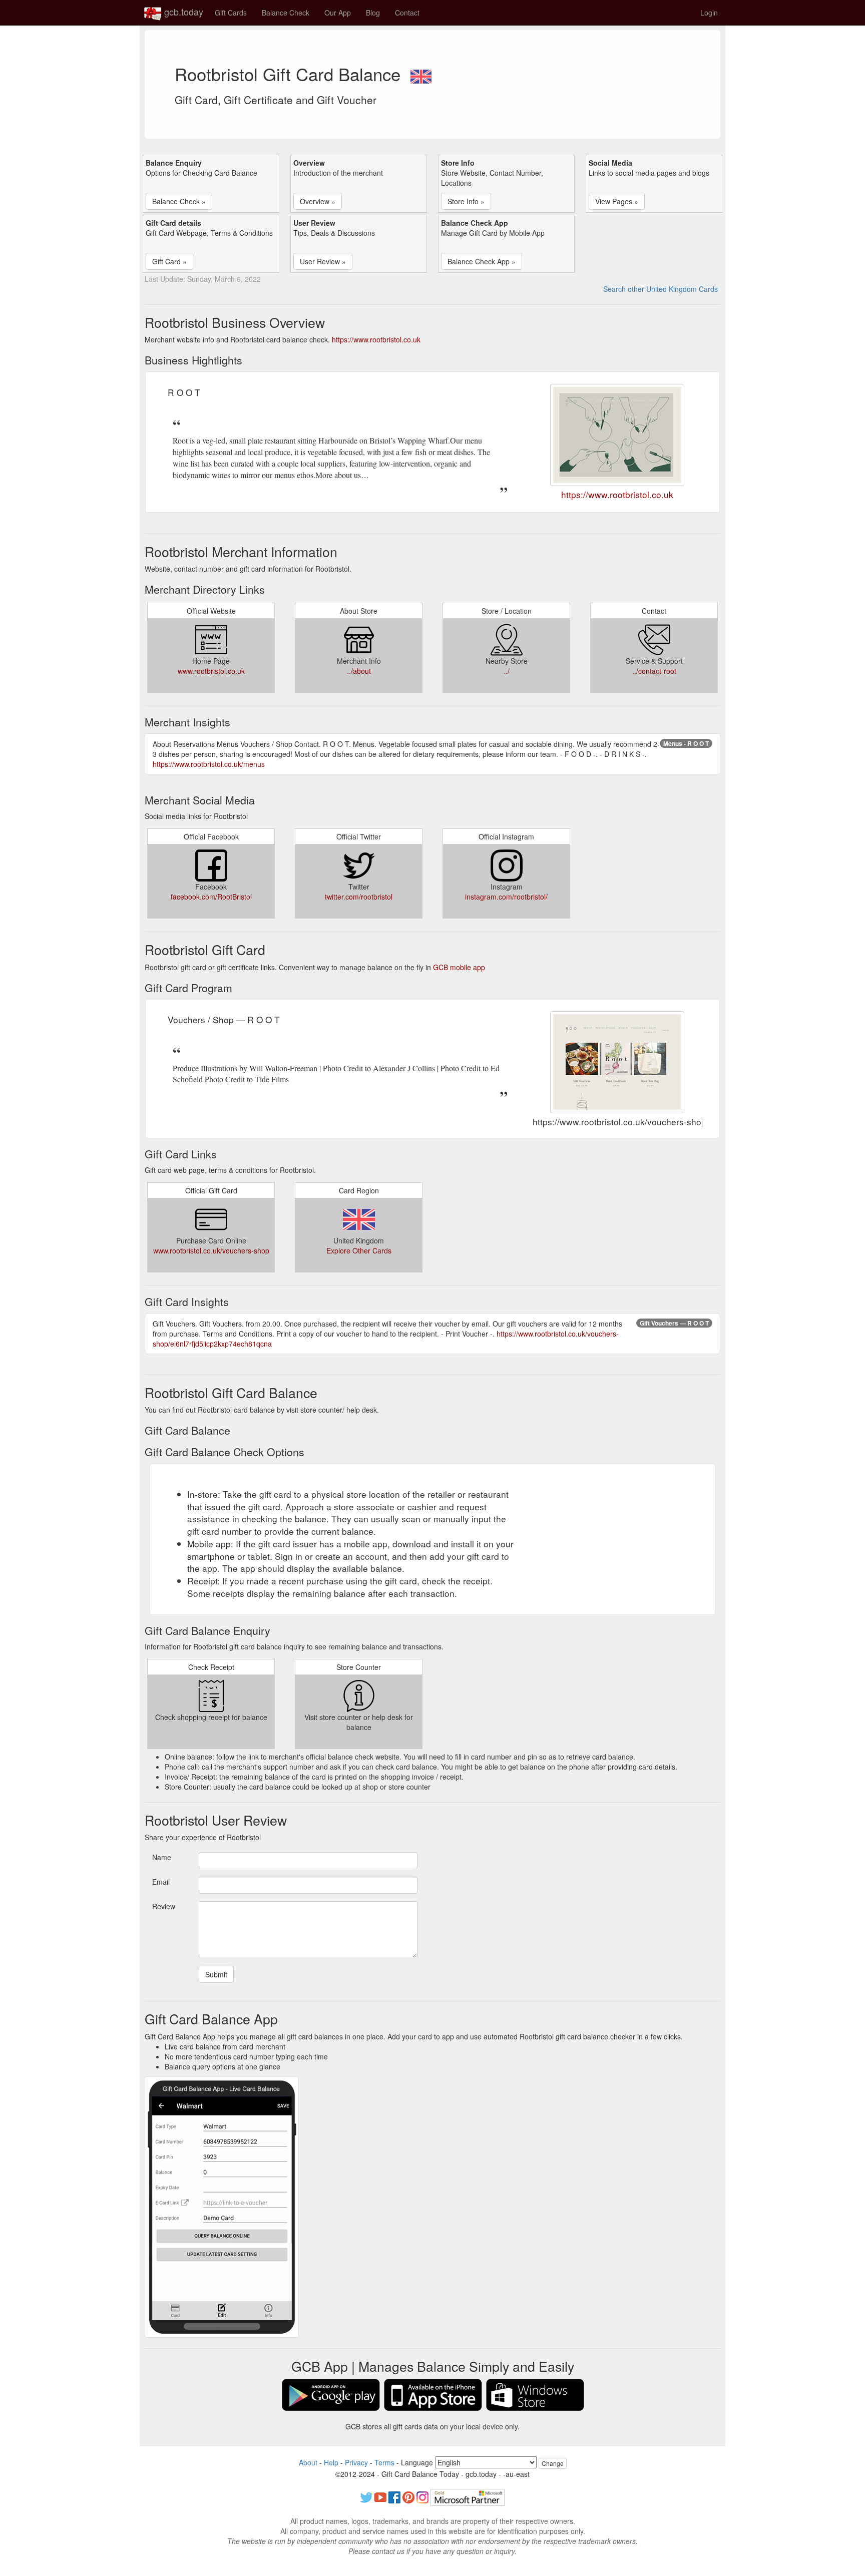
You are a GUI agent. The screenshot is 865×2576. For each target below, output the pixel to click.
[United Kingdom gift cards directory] (421, 74)
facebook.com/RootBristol (211, 897)
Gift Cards (231, 13)
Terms (384, 2462)
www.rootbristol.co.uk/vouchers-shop (211, 1250)
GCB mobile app (459, 967)
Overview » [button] (318, 201)
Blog (373, 13)
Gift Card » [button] (169, 261)
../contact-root (654, 671)
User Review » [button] (323, 261)
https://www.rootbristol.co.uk (376, 339)
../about (359, 671)
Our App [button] (338, 13)
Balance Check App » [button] (482, 261)
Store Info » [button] (466, 201)
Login (709, 13)
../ (507, 671)
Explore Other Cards (359, 1250)
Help (331, 2462)
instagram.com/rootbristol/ (506, 897)
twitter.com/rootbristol (359, 897)
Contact (407, 13)
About (308, 2462)
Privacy (356, 2462)
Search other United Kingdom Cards (661, 289)
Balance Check (286, 13)
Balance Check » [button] (179, 201)
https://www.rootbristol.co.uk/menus (209, 764)
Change (553, 2463)
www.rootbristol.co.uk (211, 671)
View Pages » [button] (617, 201)
